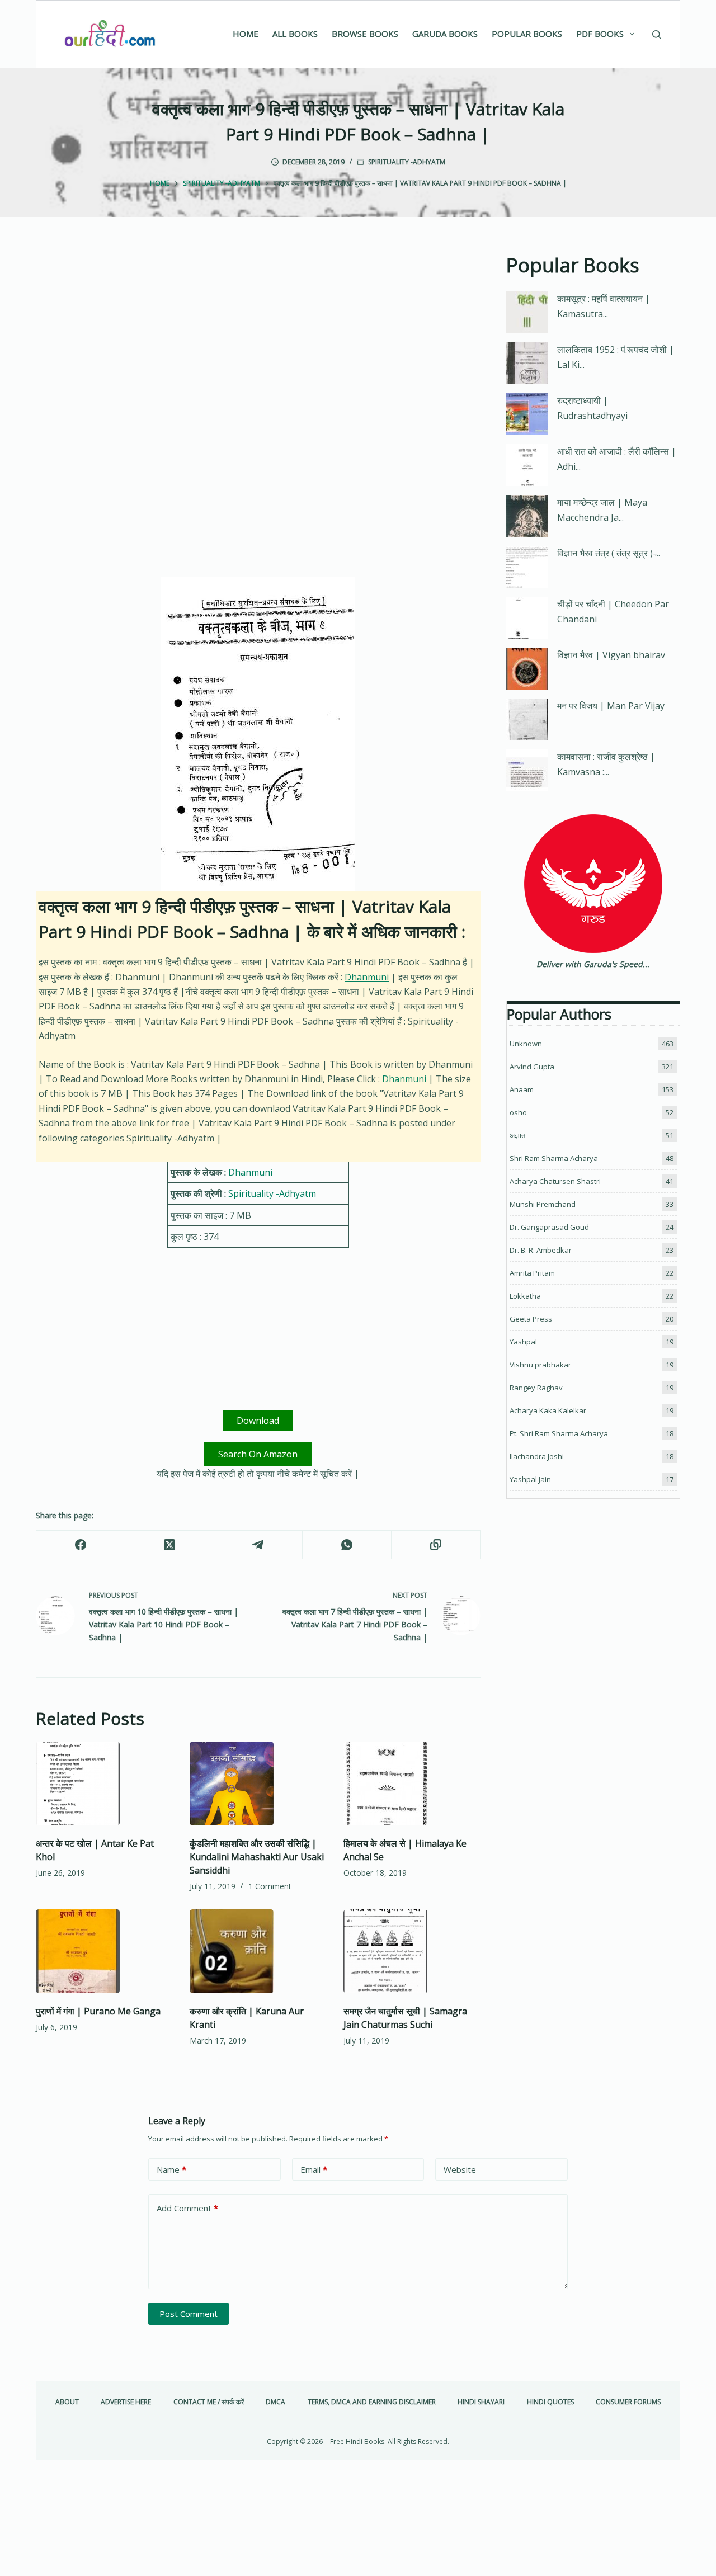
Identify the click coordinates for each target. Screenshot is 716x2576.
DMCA (275, 2402)
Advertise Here (126, 2402)
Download (258, 1421)
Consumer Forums (628, 2402)
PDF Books (600, 34)
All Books (295, 34)
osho (518, 1112)
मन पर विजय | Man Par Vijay (611, 706)
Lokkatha (525, 1296)
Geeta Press (531, 1319)
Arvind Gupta (532, 1067)
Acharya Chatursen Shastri (555, 1181)
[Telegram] (259, 1545)
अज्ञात (517, 1135)
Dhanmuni (367, 977)
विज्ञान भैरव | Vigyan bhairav (611, 655)
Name (171, 2169)
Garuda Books (445, 34)
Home (246, 34)
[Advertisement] (258, 333)
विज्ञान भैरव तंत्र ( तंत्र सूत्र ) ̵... (609, 553)
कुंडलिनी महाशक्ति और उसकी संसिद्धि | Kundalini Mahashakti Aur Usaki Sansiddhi (257, 1857)
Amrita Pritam (532, 1273)
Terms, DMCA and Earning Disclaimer (372, 2402)
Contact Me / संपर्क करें (209, 2402)
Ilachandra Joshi (537, 1456)
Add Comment (187, 2208)
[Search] (656, 34)
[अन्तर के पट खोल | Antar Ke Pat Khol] (104, 1784)
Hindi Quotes (550, 2402)
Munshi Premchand (543, 1204)
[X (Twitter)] (170, 1545)
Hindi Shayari (481, 2402)
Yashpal (523, 1342)
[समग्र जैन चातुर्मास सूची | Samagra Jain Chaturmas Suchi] (412, 1951)
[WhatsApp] (347, 1545)
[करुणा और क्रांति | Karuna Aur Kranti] (258, 1951)
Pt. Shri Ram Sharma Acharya (559, 1433)
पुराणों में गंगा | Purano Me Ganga (98, 2011)
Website (460, 2169)
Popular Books (527, 34)
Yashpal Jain (530, 1479)
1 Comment (270, 1886)
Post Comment (189, 2314)
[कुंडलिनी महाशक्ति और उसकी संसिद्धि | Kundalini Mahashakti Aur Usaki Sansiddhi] (258, 1784)
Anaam (522, 1089)
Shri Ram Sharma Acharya (554, 1158)
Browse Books (365, 34)
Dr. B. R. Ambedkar (541, 1250)
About (67, 2402)
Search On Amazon (258, 1454)
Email (314, 2169)
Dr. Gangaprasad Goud (549, 1227)
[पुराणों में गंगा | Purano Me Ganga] (104, 1951)
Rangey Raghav (536, 1388)
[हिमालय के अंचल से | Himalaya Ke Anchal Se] (412, 1784)
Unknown (526, 1044)
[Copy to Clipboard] (436, 1545)
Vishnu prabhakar (540, 1365)
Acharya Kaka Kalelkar (548, 1410)
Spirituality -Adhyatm (407, 162)
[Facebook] (81, 1545)
